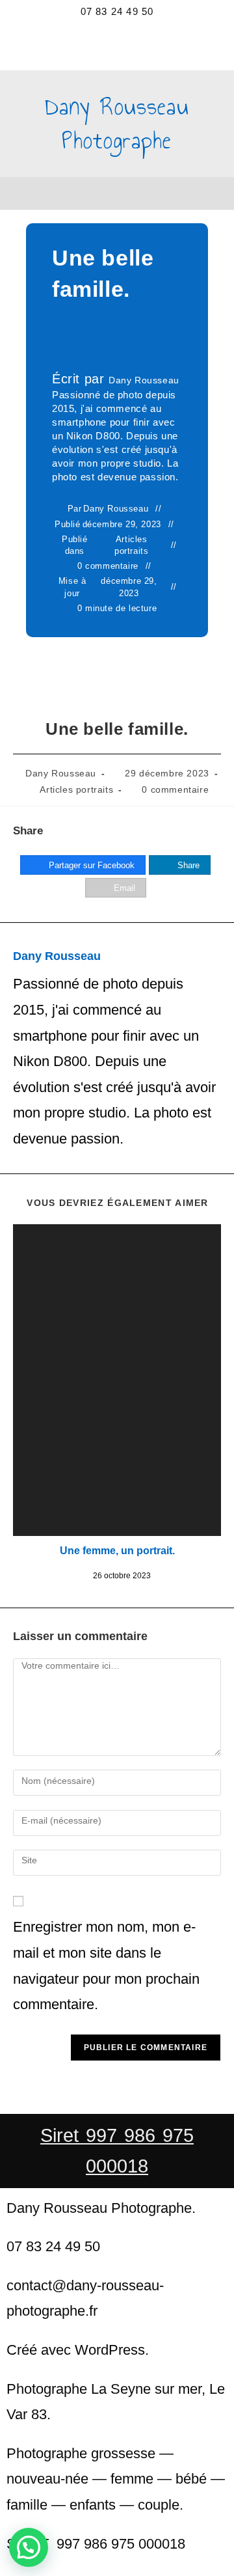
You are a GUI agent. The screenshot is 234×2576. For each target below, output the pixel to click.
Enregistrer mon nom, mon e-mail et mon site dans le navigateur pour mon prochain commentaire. (106, 1966)
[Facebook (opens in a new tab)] (101, 43)
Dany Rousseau (144, 380)
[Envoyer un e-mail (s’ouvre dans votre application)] (134, 43)
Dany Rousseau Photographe (117, 123)
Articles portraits (131, 545)
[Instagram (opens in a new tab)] (117, 43)
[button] (29, 2547)
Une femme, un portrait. (117, 1551)
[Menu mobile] (117, 193)
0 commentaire (108, 566)
